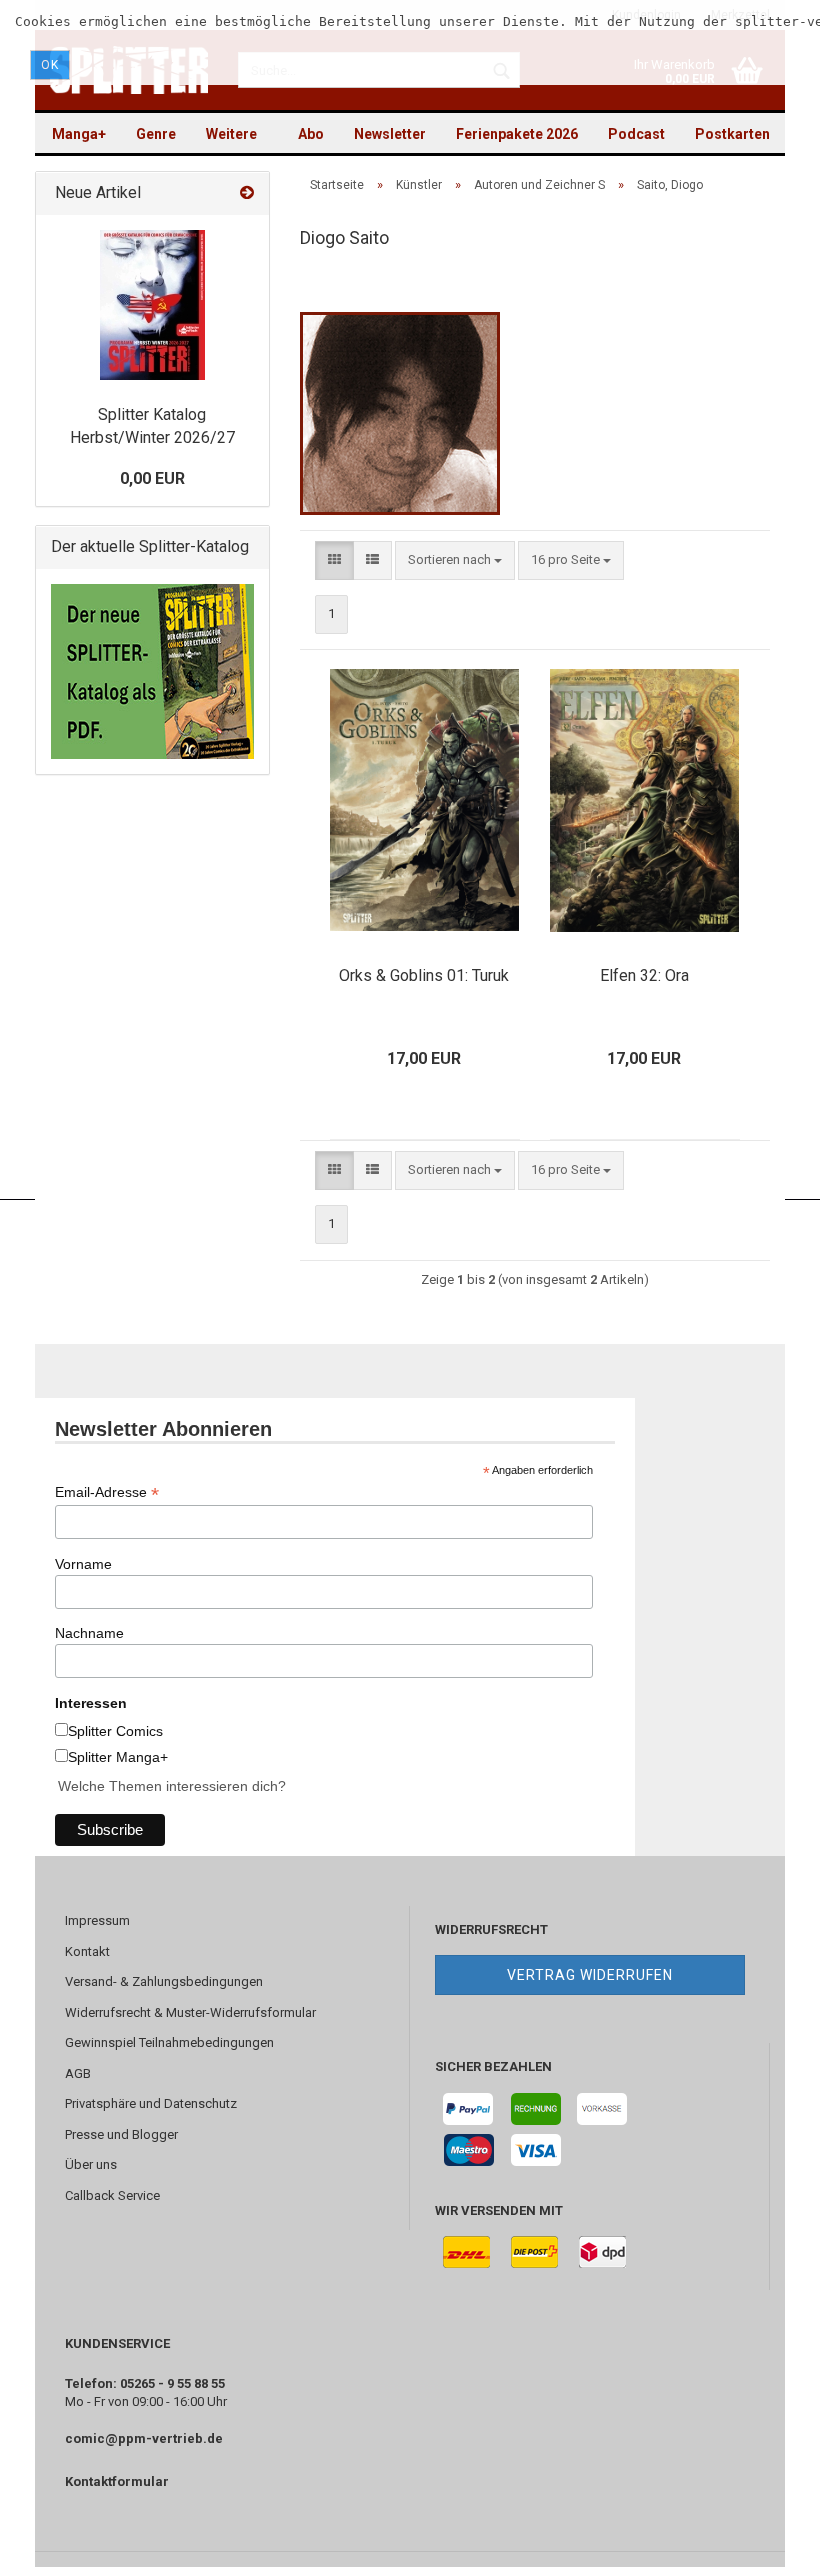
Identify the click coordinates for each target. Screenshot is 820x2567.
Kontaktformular (117, 2481)
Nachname (89, 1633)
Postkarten (732, 134)
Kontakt (87, 1951)
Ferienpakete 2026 (517, 134)
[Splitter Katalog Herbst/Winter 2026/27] (152, 305)
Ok (50, 65)
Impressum (97, 1920)
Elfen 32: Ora (644, 975)
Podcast (636, 134)
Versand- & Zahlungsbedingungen (164, 1981)
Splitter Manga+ (118, 1757)
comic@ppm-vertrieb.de (144, 2438)
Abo (311, 134)
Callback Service (112, 2195)
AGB (78, 2073)
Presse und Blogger (121, 2134)
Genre (156, 134)
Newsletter (390, 134)
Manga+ (79, 134)
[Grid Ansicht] (334, 560)
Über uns (91, 2164)
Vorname (83, 1564)
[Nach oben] (765, 2537)
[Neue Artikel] (247, 193)
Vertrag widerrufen (590, 1975)
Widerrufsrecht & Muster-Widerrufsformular (190, 2012)
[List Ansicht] (372, 560)
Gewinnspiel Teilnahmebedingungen (169, 2042)
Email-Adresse (107, 1492)
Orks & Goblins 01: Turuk (424, 975)
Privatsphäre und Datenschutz (151, 2103)
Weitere (231, 134)
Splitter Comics (115, 1731)
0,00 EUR (152, 478)
